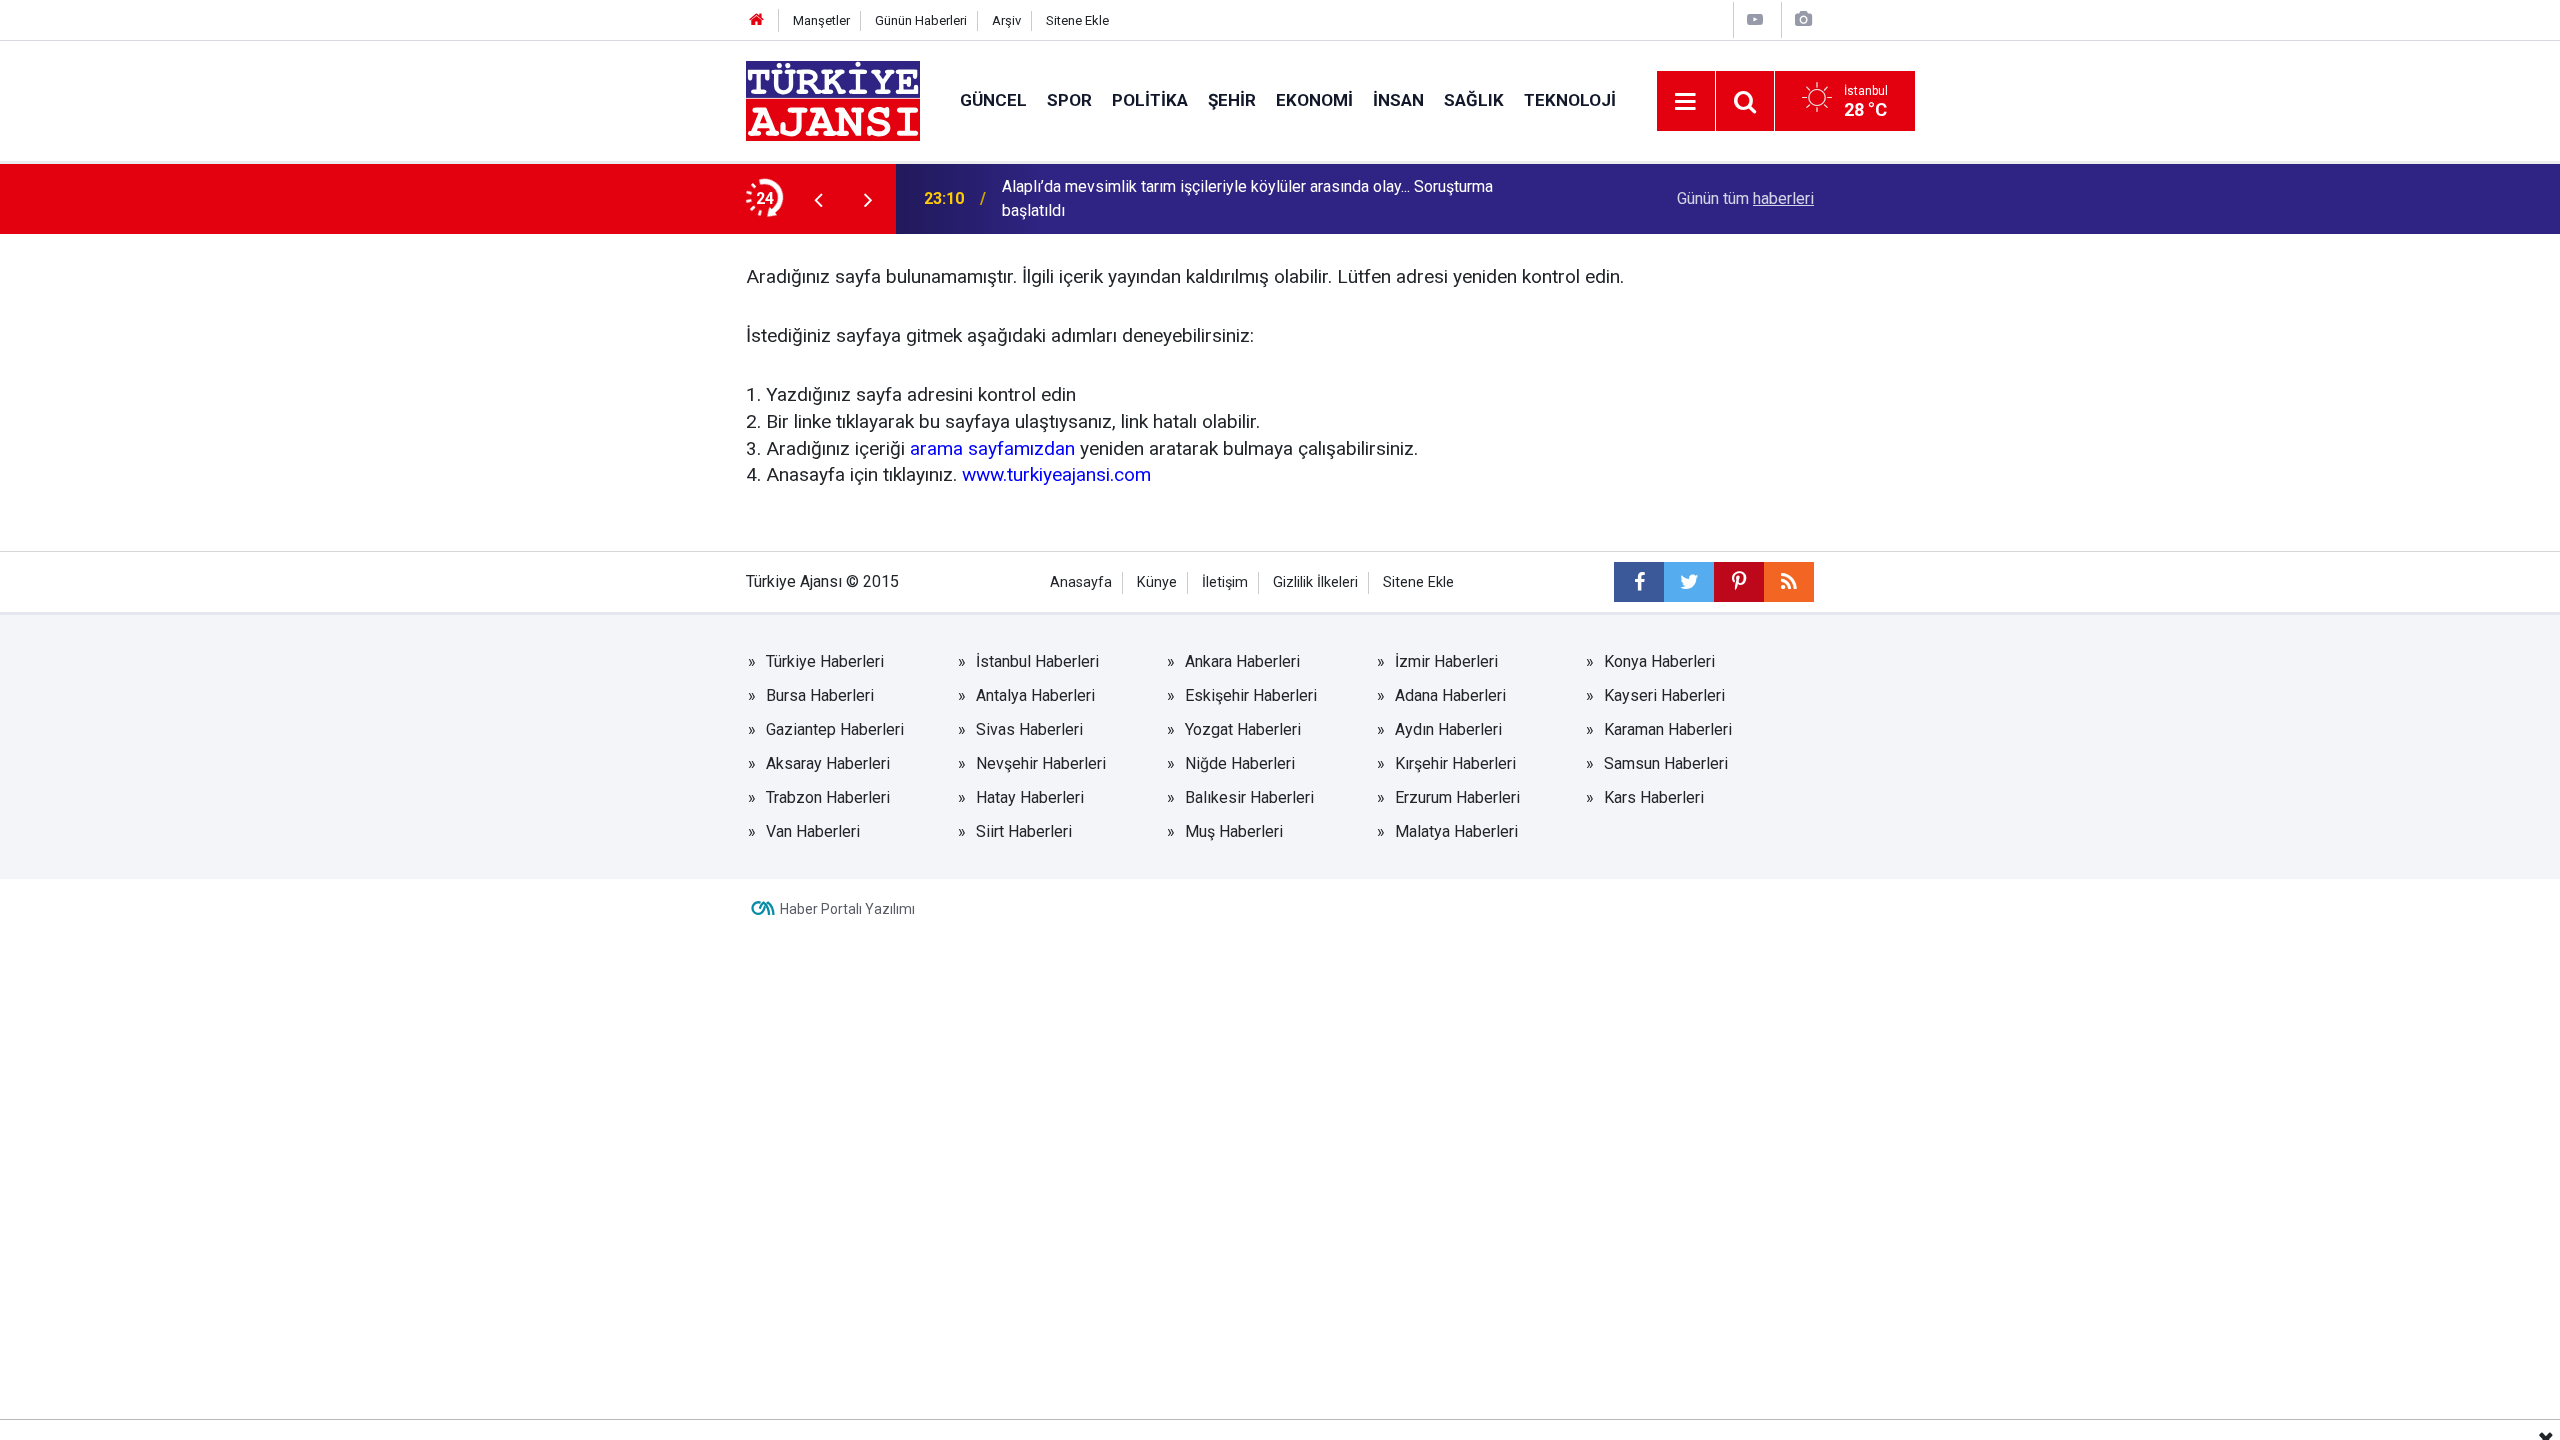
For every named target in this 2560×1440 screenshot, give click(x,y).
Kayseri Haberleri (1664, 695)
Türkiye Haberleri (825, 661)
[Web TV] (1755, 19)
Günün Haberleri (921, 20)
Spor (1069, 100)
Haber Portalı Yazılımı (847, 909)
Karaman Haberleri (1668, 729)
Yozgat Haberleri (1243, 729)
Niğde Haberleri (1240, 763)
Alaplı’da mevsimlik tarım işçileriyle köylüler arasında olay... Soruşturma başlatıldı (1247, 198)
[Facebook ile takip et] (1639, 582)
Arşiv (1006, 20)
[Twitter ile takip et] (1689, 582)
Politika (1150, 100)
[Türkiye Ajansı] (833, 99)
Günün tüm (1745, 198)
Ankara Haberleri (1242, 661)
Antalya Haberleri (1035, 695)
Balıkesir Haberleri (1249, 797)
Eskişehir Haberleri (1251, 695)
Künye (1157, 582)
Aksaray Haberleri (828, 763)
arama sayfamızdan (992, 448)
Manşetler (821, 20)
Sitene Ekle (1077, 20)
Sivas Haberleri (1029, 729)
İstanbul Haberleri (1037, 661)
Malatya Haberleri (1456, 831)
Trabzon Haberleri (828, 797)
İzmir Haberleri (1446, 661)
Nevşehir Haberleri (1041, 763)
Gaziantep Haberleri (835, 729)
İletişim (1225, 582)
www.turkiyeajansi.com (1056, 474)
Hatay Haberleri (1030, 797)
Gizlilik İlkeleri (1315, 582)
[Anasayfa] (757, 20)
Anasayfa (1081, 582)
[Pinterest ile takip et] (1739, 582)
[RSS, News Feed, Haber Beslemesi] (1789, 582)
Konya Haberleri (1659, 661)
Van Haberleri (813, 831)
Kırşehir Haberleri (1455, 763)
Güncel (993, 100)
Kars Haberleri (1654, 797)
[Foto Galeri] (1803, 19)
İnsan (1398, 100)
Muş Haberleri (1234, 831)
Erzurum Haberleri (1457, 797)
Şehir (1232, 100)
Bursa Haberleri (820, 695)
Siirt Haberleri (1024, 831)
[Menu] (1686, 102)
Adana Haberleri (1450, 695)
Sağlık (1474, 100)
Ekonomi (1314, 100)
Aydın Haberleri (1448, 729)
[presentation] (818, 199)
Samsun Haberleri (1666, 763)
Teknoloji (1570, 100)
